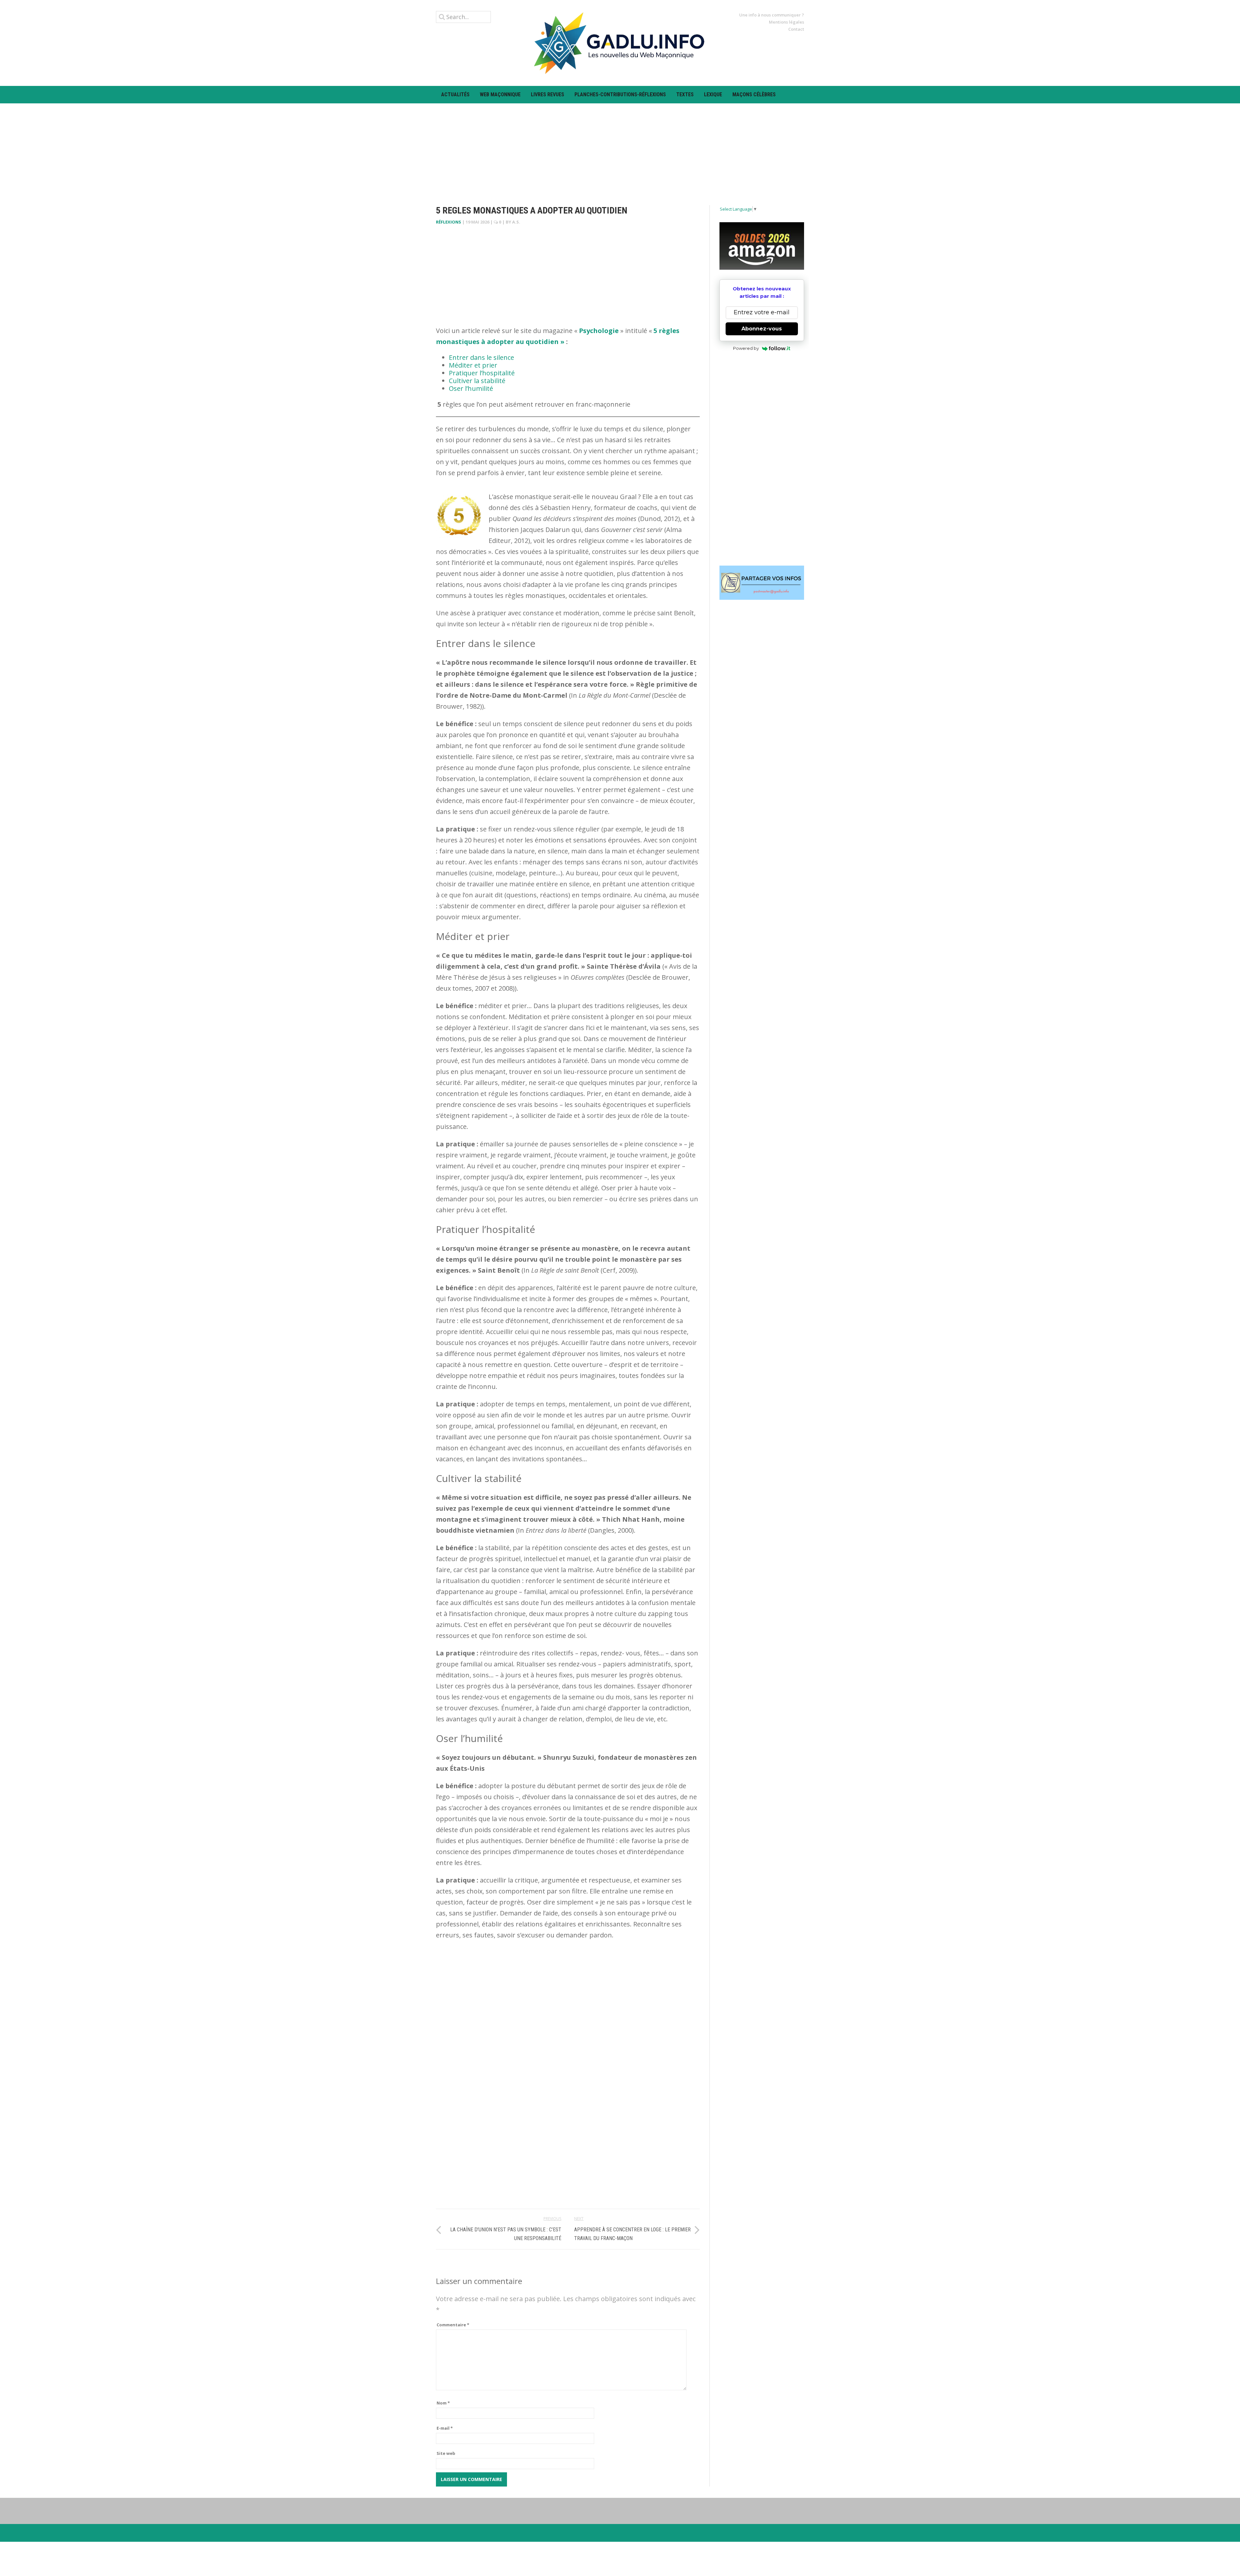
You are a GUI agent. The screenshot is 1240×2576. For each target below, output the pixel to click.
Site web (446, 2453)
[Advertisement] (620, 149)
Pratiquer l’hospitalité (482, 373)
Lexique (713, 94)
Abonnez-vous (762, 329)
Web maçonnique (500, 94)
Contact (796, 29)
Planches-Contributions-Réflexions (620, 94)
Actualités (455, 94)
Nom (443, 2403)
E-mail (445, 2428)
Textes (685, 94)
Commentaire (453, 2325)
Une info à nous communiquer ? (772, 15)
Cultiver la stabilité (477, 381)
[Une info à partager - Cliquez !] (762, 583)
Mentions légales (786, 22)
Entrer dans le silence (481, 357)
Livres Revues (548, 94)
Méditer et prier (473, 365)
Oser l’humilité (471, 388)
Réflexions (449, 222)
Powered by (746, 348)
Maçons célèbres (754, 94)
